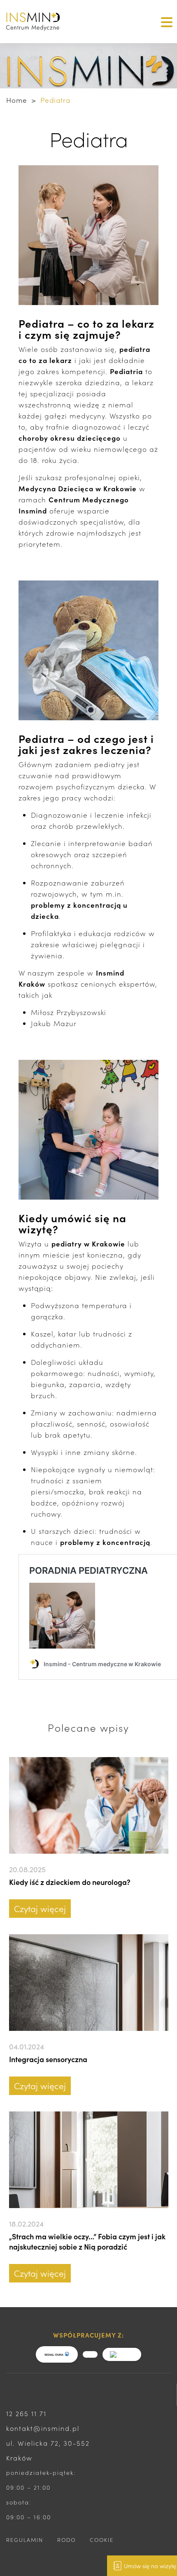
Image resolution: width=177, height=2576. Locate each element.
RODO (66, 2540)
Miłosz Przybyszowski (69, 1012)
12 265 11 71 (26, 2413)
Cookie (102, 2540)
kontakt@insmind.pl (43, 2428)
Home (17, 100)
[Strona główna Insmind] (44, 22)
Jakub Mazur (54, 1023)
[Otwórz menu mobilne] (165, 21)
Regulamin (25, 2540)
